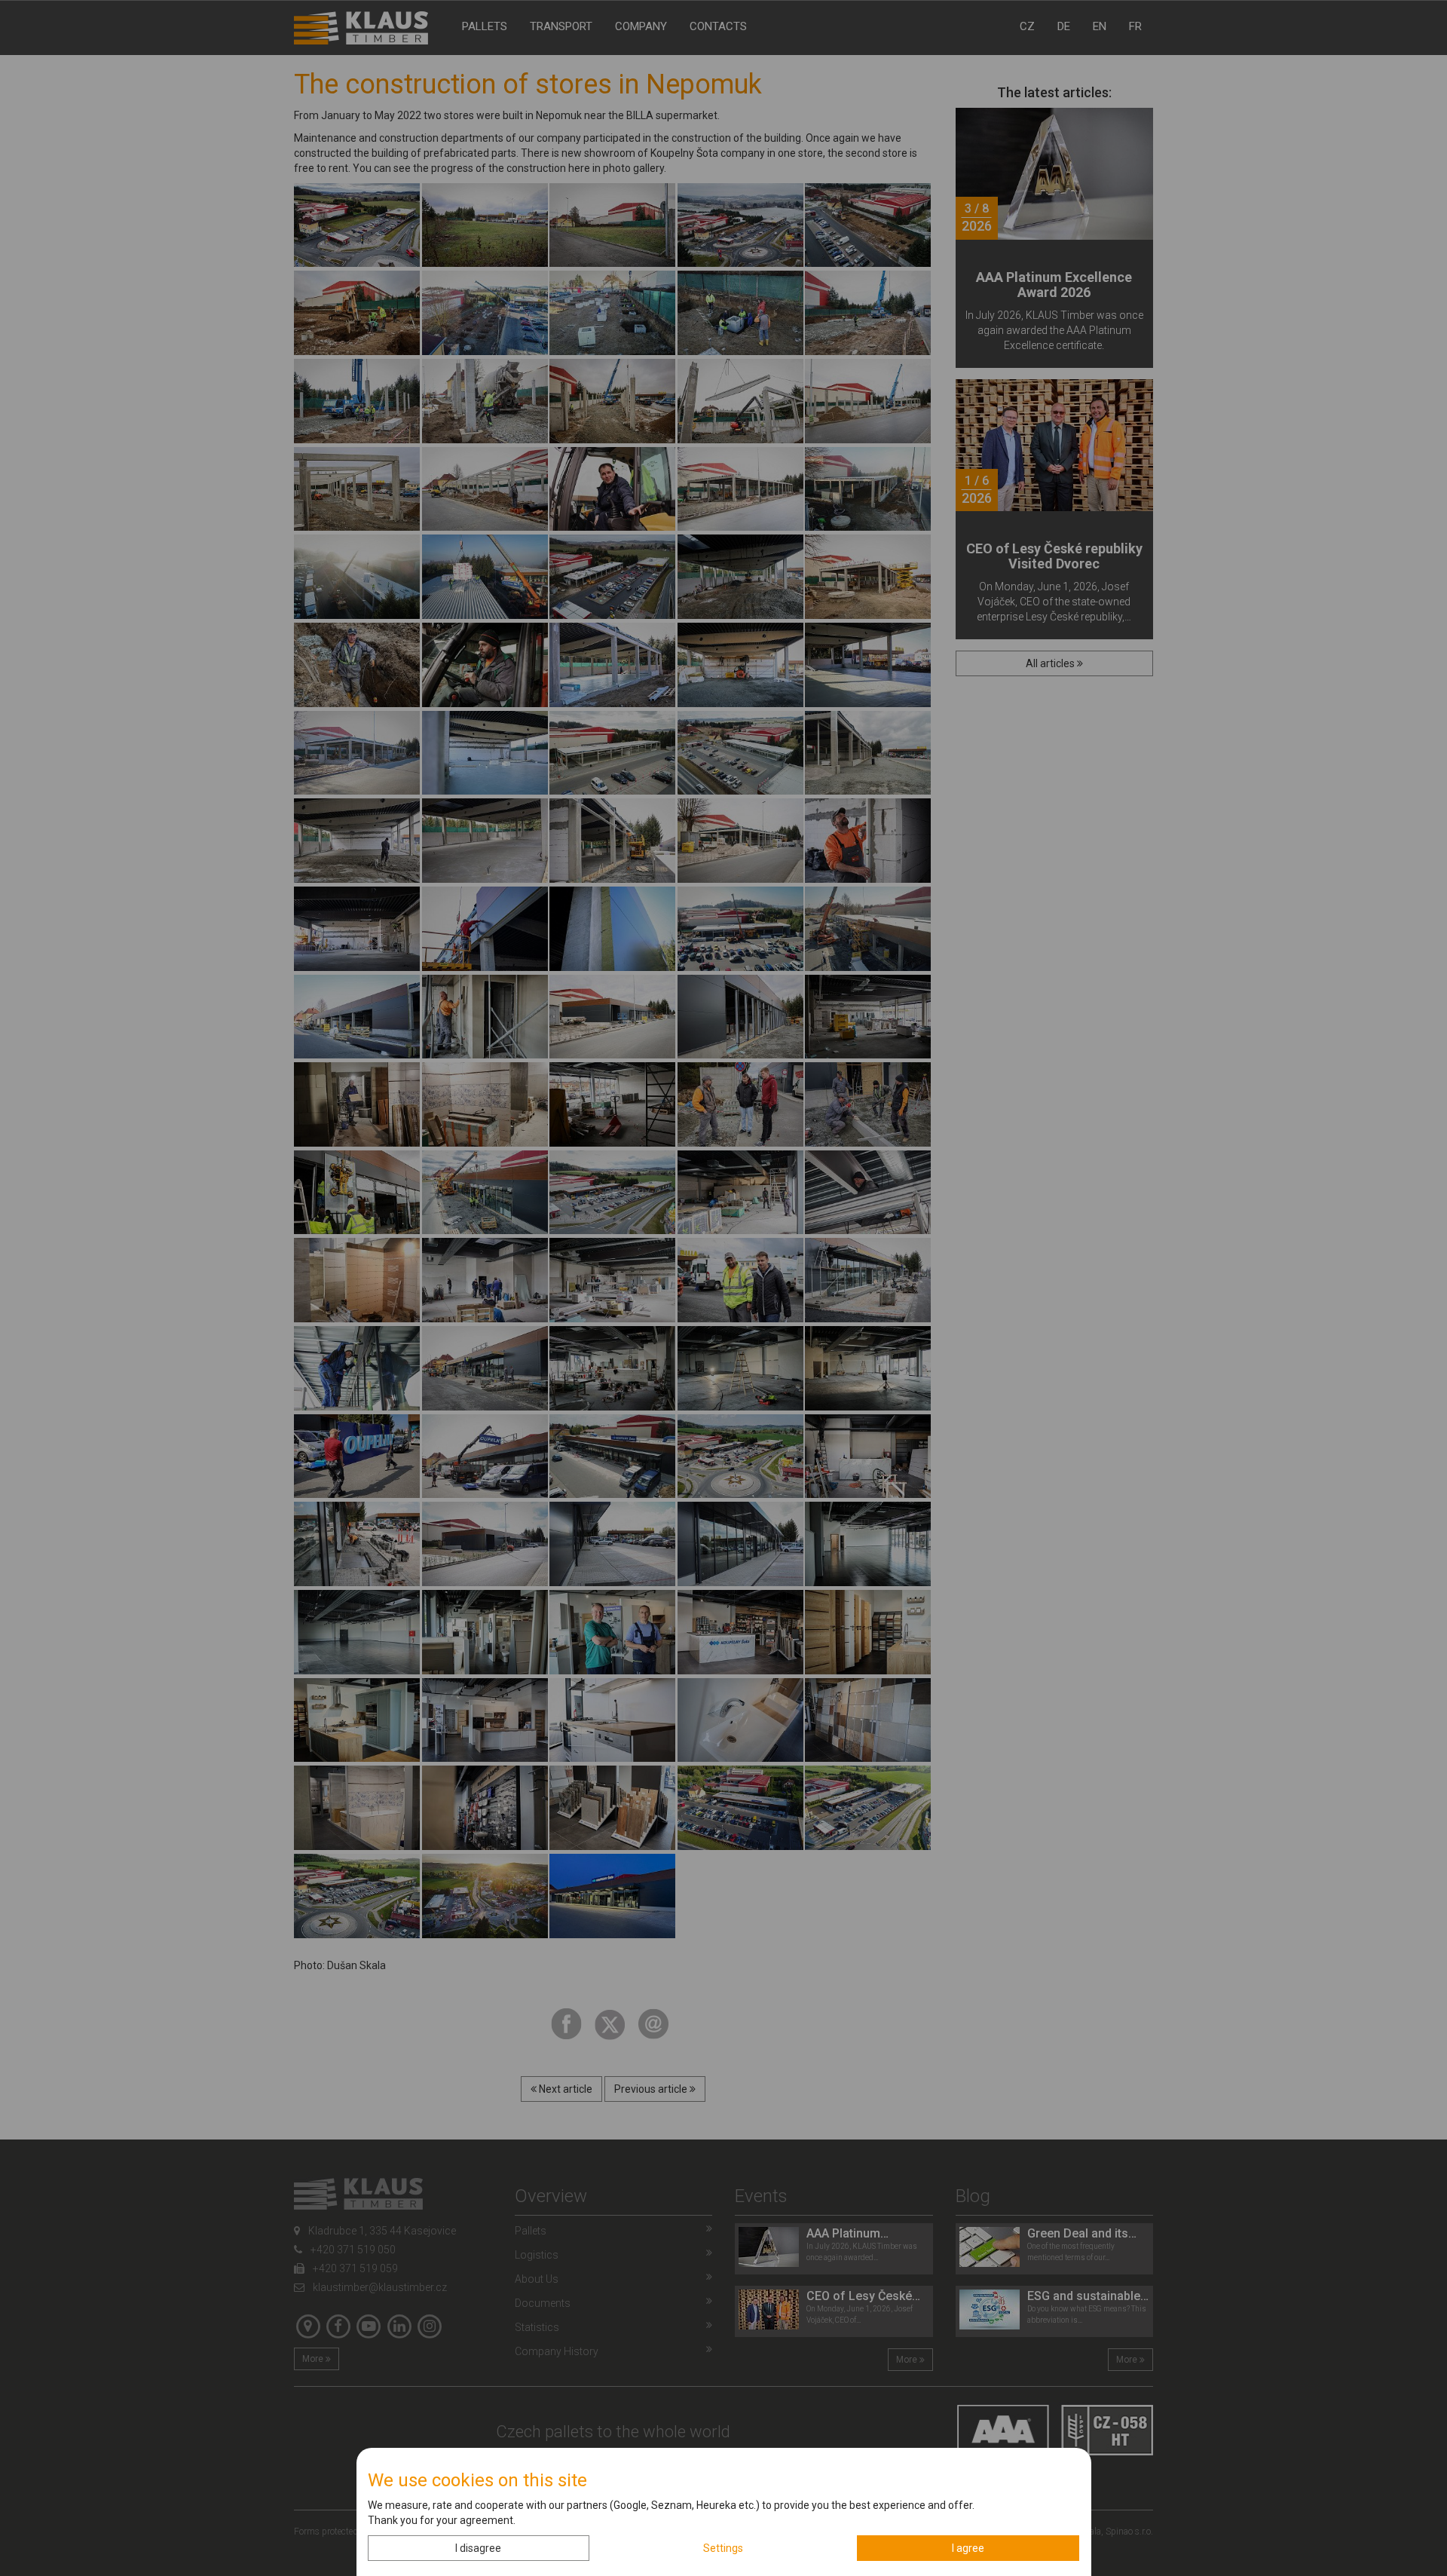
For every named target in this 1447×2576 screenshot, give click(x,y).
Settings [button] (723, 2548)
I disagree (478, 2548)
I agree (968, 2548)
